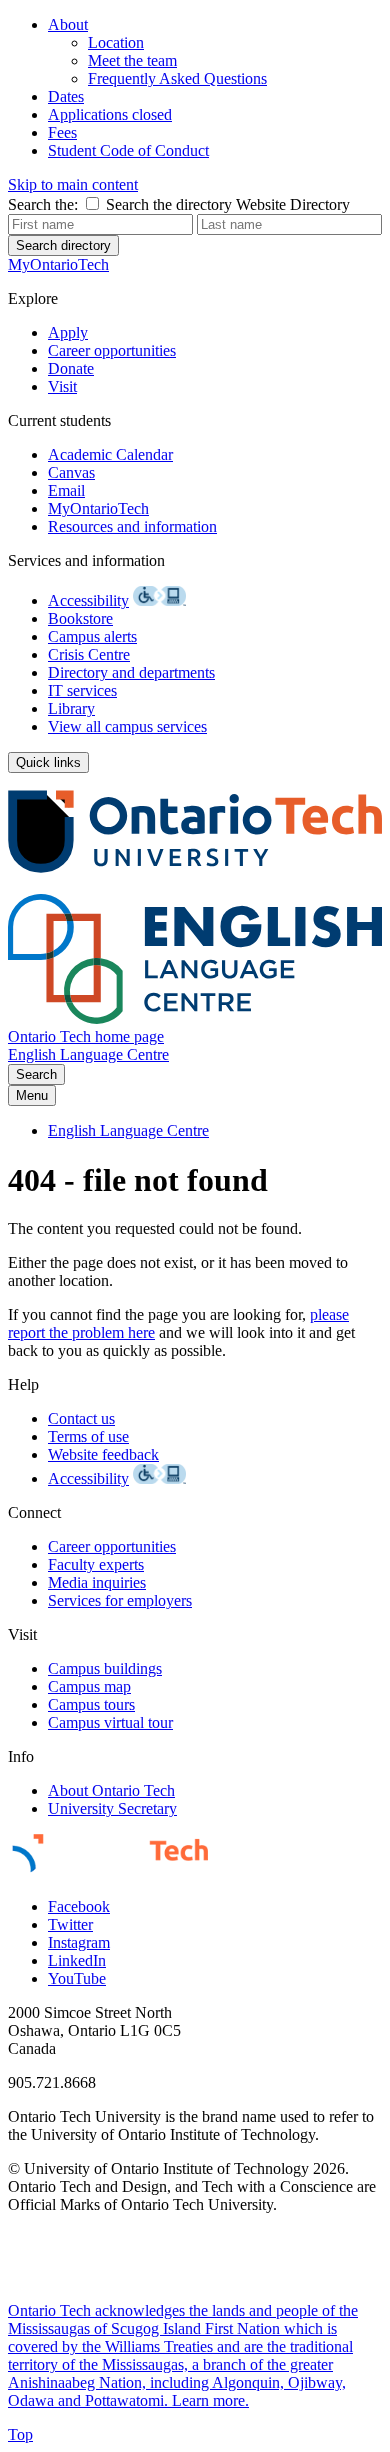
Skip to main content (73, 184)
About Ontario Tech (111, 1790)
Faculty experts (96, 1564)
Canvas (71, 472)
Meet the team (132, 60)
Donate (71, 368)
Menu (32, 1095)
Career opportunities (112, 350)
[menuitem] (215, 52)
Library (71, 708)
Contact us (81, 1418)
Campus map (89, 1686)
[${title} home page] (195, 884)
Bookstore (80, 618)
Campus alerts (92, 636)
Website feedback (103, 1454)
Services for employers (120, 1600)
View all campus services (127, 726)
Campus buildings (105, 1668)
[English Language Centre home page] (195, 1018)
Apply (68, 332)
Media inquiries (97, 1582)
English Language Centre (88, 1054)
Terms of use (88, 1436)
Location (116, 42)
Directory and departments (131, 672)
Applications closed (110, 114)
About (68, 24)
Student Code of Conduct (128, 150)
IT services (82, 690)
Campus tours (91, 1704)
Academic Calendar (110, 454)
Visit (62, 386)
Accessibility (88, 600)
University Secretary (112, 1808)
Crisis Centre (89, 654)
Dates (66, 96)
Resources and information (132, 526)
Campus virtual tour (110, 1722)
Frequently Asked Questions (177, 78)
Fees (62, 132)
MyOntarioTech (98, 508)
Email (66, 490)
